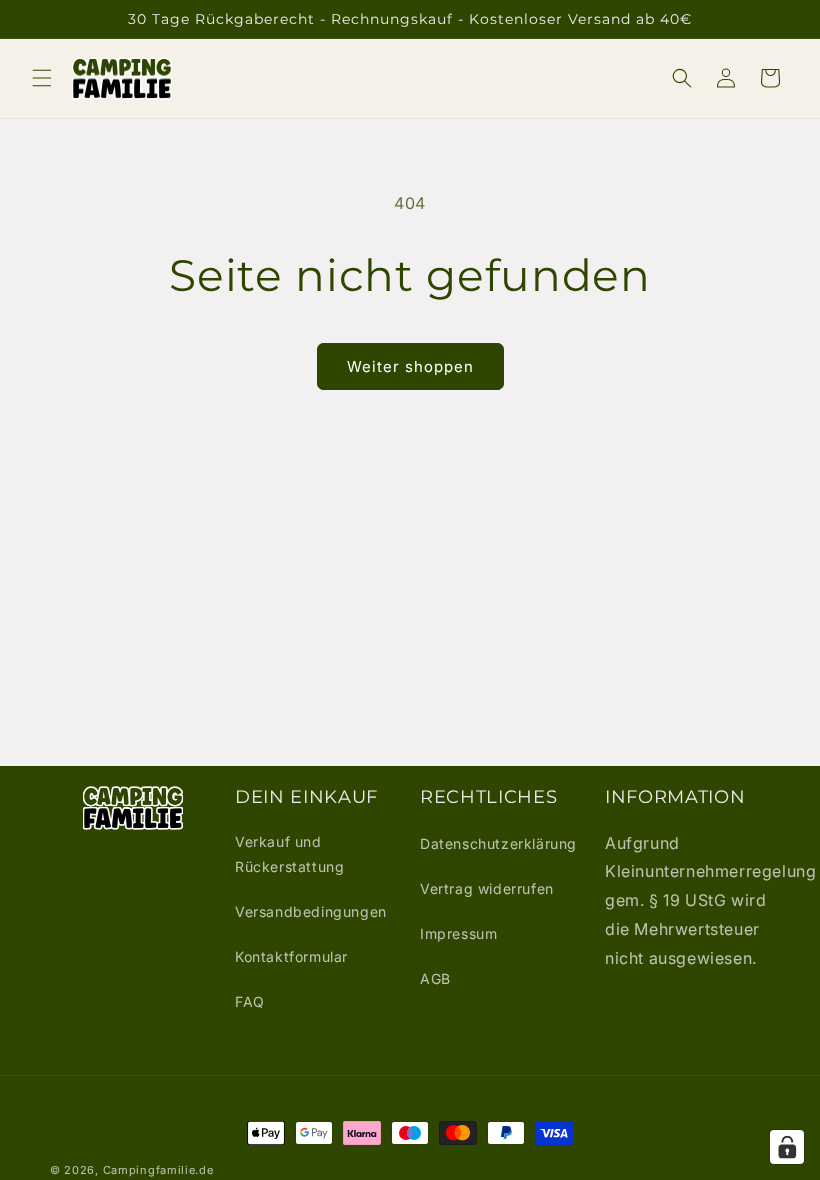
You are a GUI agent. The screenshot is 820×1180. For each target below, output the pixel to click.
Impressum (458, 933)
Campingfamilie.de (158, 1170)
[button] (42, 78)
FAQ (250, 1001)
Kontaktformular (291, 956)
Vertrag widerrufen (487, 888)
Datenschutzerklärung (498, 843)
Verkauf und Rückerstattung (289, 854)
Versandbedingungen (311, 911)
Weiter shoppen (410, 366)
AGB (435, 978)
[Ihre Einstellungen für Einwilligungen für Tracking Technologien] (787, 1147)
